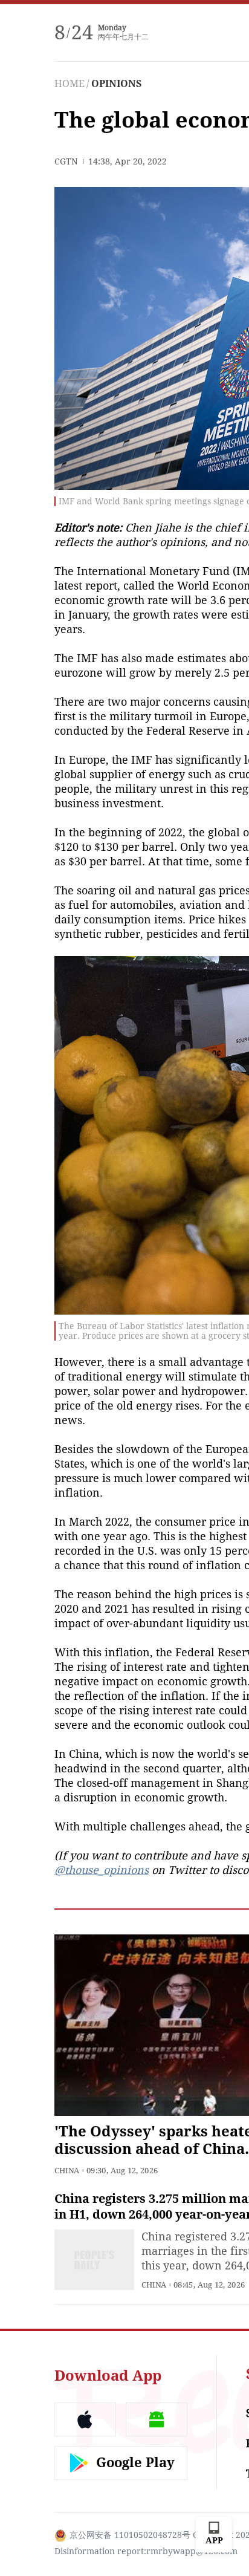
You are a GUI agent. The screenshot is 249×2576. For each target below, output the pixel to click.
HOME (70, 84)
